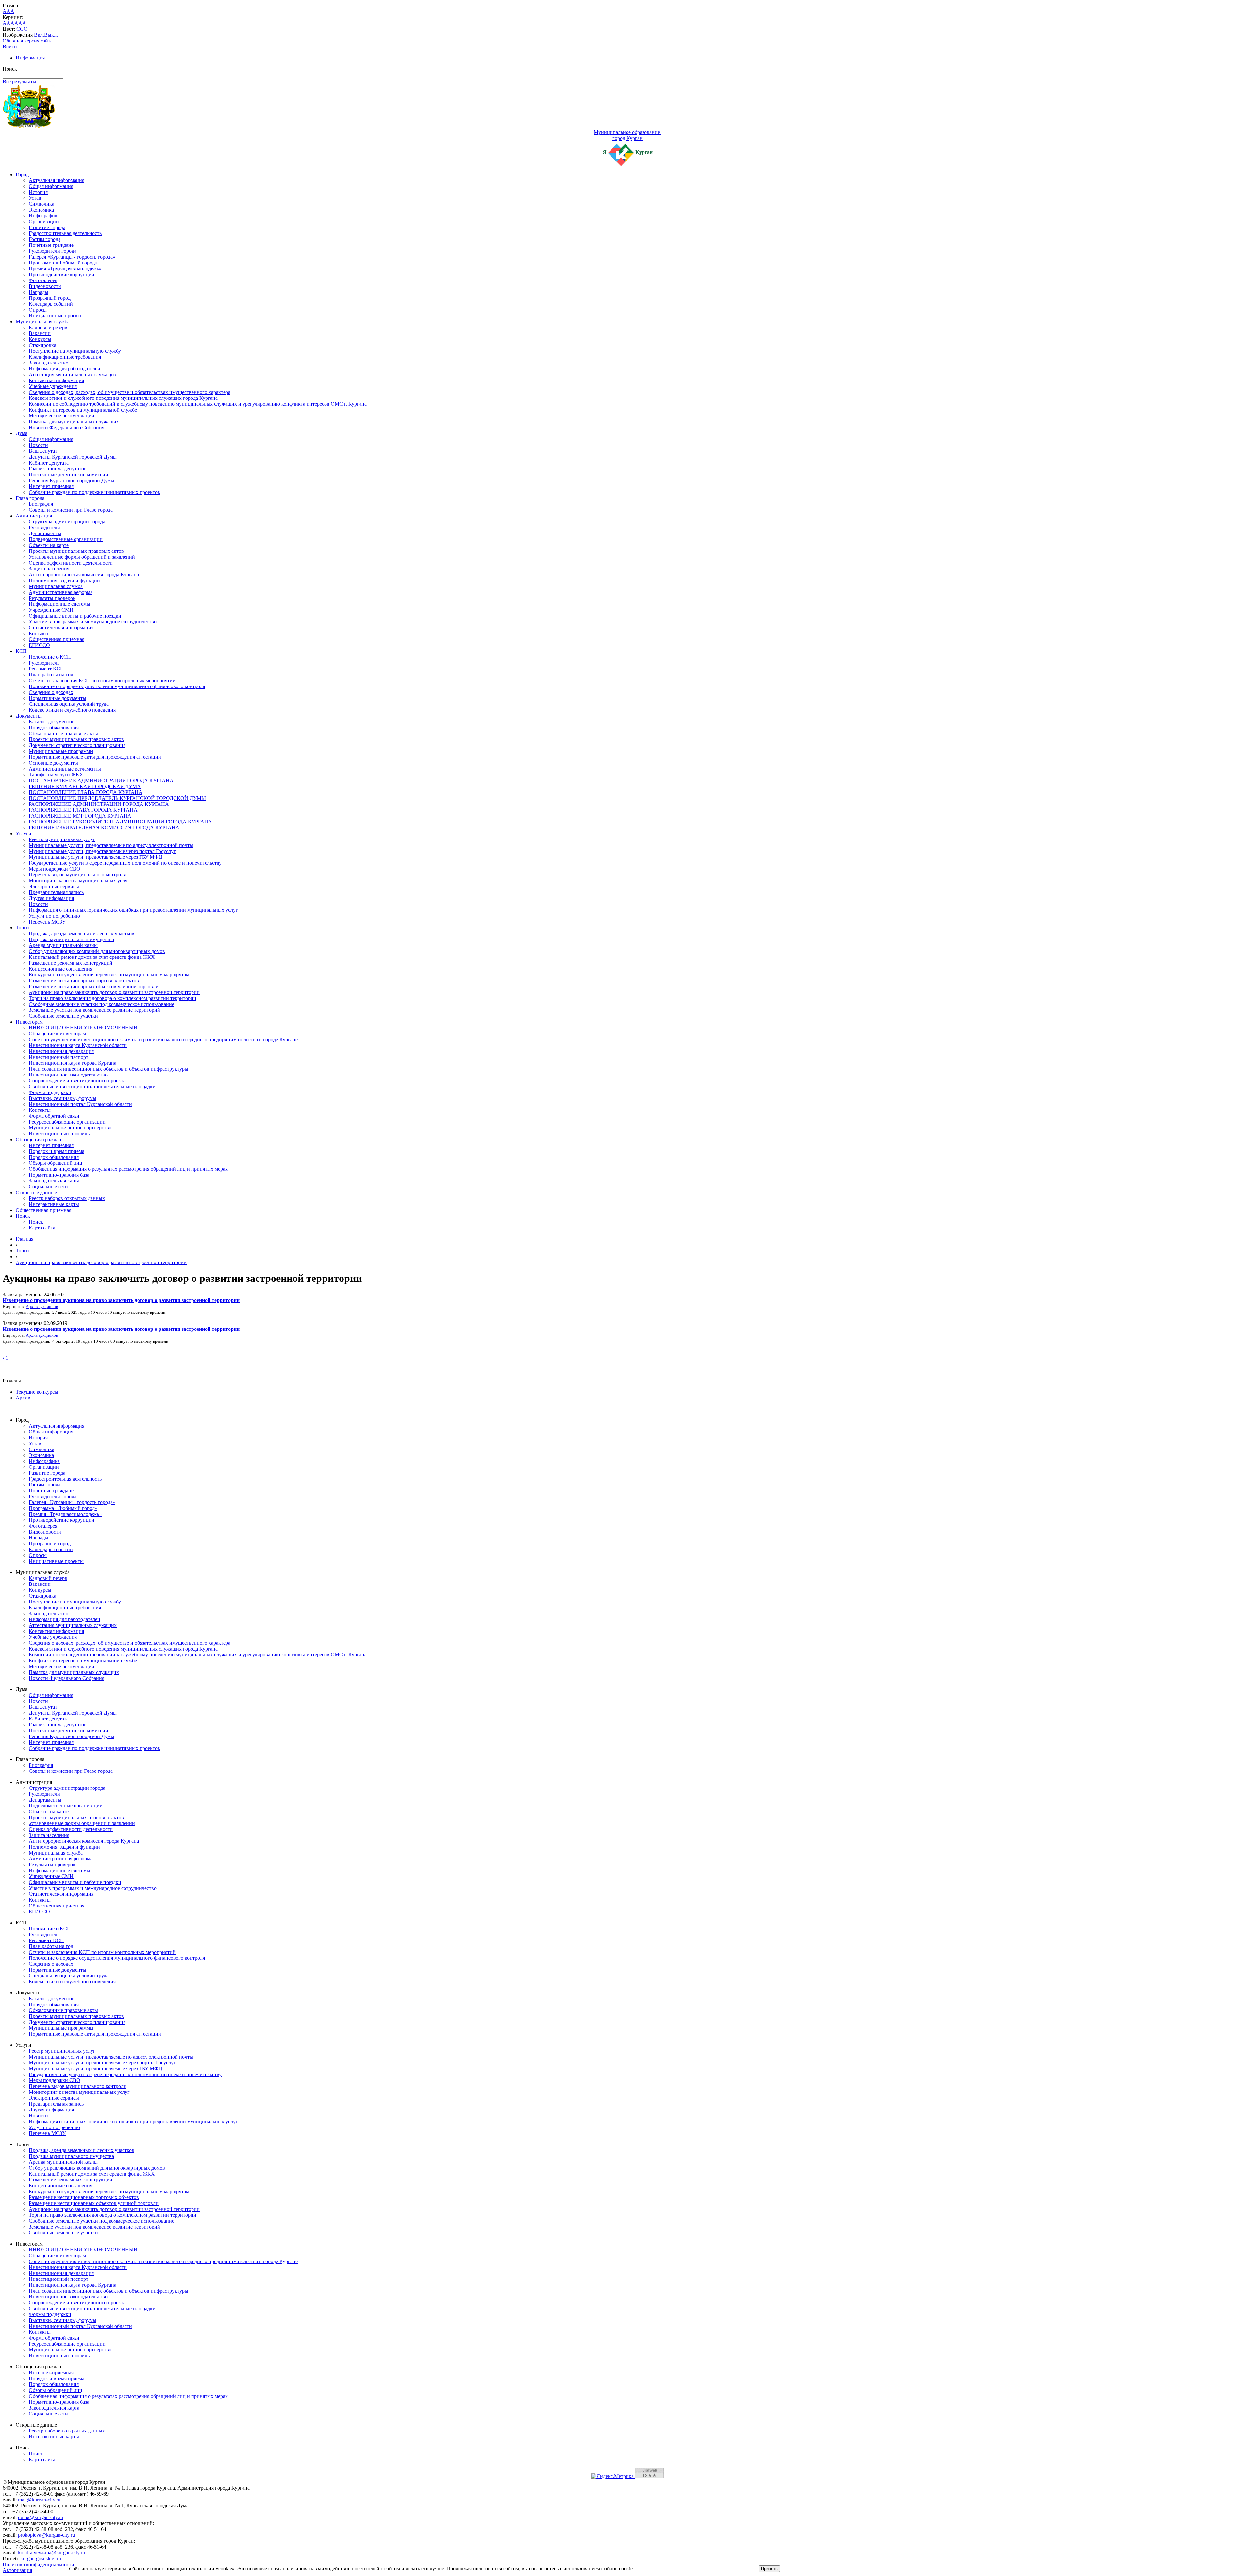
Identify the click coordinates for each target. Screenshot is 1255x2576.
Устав (35, 198)
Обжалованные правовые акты (63, 733)
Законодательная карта (54, 1181)
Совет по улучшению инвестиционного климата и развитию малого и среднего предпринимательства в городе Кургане (163, 1039)
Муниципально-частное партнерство (70, 1128)
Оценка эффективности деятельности (71, 563)
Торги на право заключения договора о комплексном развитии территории (113, 998)
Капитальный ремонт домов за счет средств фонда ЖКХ (92, 957)
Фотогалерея (43, 280)
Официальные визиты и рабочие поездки (75, 616)
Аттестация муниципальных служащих (73, 374)
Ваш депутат (43, 451)
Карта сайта (42, 1228)
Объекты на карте (49, 545)
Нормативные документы (58, 698)
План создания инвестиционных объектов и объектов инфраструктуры (109, 1069)
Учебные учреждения (53, 386)
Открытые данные (36, 1192)
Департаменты (45, 533)
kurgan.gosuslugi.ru (41, 2559)
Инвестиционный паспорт (59, 1057)
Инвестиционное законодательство (68, 1075)
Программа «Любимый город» (63, 263)
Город (22, 174)
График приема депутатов (58, 469)
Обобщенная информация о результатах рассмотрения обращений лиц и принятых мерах (128, 1169)
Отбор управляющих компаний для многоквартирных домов (97, 951)
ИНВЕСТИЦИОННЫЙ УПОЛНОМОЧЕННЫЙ (83, 1028)
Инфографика (44, 216)
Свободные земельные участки (63, 1016)
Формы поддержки (50, 1092)
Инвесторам (29, 1022)
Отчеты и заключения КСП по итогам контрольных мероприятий (102, 680)
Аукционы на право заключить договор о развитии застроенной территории (114, 992)
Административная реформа (61, 592)
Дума (22, 433)
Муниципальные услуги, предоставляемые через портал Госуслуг (102, 851)
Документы (29, 716)
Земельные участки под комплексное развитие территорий (94, 1010)
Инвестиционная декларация (61, 1051)
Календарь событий (51, 304)
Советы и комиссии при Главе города (71, 510)
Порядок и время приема (57, 1151)
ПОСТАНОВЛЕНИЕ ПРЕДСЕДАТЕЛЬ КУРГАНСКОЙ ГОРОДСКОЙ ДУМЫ (117, 798)
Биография (41, 504)
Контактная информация (56, 380)
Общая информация (51, 186)
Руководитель (44, 663)
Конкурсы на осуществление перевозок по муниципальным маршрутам (109, 975)
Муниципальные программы (61, 751)
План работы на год (51, 675)
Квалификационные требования (65, 357)
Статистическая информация (61, 627)
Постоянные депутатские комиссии (68, 475)
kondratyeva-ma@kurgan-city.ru (51, 2553)
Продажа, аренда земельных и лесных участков (82, 933)
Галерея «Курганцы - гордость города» (72, 257)
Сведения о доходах (51, 692)
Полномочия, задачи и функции (64, 580)
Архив (23, 1398)
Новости (38, 445)
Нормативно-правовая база (59, 1175)
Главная (25, 1239)
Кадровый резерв (48, 327)
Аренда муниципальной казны (63, 945)
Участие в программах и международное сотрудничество (93, 622)
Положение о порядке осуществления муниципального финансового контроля (117, 686)
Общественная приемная (57, 639)
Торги (22, 928)
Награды (39, 292)
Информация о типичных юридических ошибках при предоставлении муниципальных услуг (133, 910)
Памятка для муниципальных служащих (74, 422)
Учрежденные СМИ (51, 610)
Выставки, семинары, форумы (63, 1098)
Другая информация (51, 898)
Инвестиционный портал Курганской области (80, 1104)
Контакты (40, 633)
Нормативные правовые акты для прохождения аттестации (95, 757)
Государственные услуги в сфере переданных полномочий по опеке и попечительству (125, 863)
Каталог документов (52, 722)
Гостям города (45, 239)
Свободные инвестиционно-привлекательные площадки (92, 1086)
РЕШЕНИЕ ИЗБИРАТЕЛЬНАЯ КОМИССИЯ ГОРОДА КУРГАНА (104, 828)
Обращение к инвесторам (57, 1034)
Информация (30, 58)
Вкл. (39, 35)
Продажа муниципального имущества (71, 939)
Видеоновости (45, 286)
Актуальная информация (57, 180)
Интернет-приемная (51, 486)
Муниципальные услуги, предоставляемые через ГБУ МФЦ (96, 857)
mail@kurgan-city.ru (39, 2500)
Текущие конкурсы (37, 1392)
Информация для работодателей (65, 369)
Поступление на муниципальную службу (75, 351)
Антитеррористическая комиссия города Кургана (84, 575)
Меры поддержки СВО (55, 869)
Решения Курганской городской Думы (72, 480)
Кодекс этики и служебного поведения (72, 710)
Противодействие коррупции (62, 274)
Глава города (30, 498)
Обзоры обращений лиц (56, 1163)
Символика (42, 204)
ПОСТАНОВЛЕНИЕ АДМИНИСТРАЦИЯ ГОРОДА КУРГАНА (101, 780)
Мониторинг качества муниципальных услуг (79, 881)
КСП (21, 651)
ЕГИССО (39, 645)
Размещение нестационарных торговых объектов (84, 981)
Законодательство (49, 363)
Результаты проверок (52, 598)
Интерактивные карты (54, 1204)
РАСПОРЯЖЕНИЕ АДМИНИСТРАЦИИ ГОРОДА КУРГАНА (99, 804)
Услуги (24, 833)
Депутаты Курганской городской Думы (73, 457)
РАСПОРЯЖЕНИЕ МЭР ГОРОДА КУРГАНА (80, 816)
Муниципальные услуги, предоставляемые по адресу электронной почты (111, 845)
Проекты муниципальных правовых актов (76, 551)
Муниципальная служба (43, 322)
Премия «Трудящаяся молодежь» (65, 269)
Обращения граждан (39, 1139)
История (38, 192)
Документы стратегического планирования (77, 745)
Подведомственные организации (66, 539)
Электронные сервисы (54, 886)
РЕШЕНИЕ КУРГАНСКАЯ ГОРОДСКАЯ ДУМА (85, 786)
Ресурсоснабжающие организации (67, 1122)
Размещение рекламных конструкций (71, 963)
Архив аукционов (42, 1307)
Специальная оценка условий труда (69, 704)
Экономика (41, 210)
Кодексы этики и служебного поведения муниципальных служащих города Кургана (123, 398)
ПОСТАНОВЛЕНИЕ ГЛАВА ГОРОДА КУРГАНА (86, 792)
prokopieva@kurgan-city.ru (46, 2535)
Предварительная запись (56, 892)
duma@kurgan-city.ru (41, 2517)
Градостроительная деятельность (65, 233)
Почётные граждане (51, 245)
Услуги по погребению (54, 916)
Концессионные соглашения (60, 969)
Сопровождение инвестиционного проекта (77, 1081)
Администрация (34, 516)
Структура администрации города (67, 522)
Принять (769, 2569)
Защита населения (49, 569)
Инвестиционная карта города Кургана (73, 1063)
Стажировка (42, 345)
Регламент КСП (46, 669)
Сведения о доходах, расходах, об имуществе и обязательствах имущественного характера (130, 392)
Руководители (44, 527)
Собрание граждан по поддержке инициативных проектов (94, 492)
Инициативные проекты (56, 316)
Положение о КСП (50, 657)
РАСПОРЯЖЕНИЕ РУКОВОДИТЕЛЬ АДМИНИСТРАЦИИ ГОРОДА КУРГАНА (120, 822)
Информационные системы (59, 604)
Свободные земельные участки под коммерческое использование (101, 1004)
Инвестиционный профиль (59, 1134)
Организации (44, 221)
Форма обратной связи (54, 1116)
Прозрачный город (50, 298)
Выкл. (51, 35)
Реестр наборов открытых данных (67, 1198)
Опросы (38, 310)
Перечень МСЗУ (47, 922)
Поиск (23, 1216)
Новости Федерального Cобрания (67, 427)
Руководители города (53, 251)
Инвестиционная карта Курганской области (78, 1045)
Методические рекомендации (62, 416)
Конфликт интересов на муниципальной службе (83, 410)
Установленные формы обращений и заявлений (82, 557)
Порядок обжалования (54, 728)
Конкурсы (40, 339)
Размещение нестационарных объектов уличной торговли (94, 986)
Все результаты (19, 82)
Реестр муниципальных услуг (62, 839)
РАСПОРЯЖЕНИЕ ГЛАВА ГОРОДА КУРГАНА (83, 810)
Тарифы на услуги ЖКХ (56, 775)
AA (7, 23)
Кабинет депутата (49, 463)
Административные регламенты (65, 769)
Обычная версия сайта (28, 41)
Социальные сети (48, 1186)
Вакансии (40, 333)
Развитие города (47, 227)
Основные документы (53, 763)
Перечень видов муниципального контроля (77, 875)
